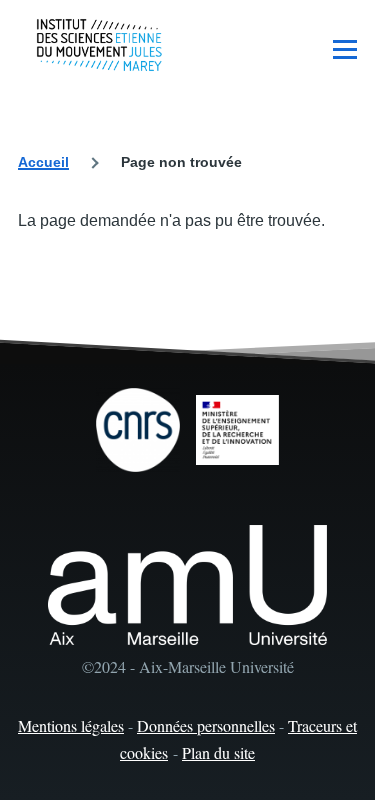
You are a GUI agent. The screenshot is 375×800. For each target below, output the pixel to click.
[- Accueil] (99, 45)
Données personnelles (206, 725)
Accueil (43, 162)
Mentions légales (71, 725)
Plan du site (218, 752)
